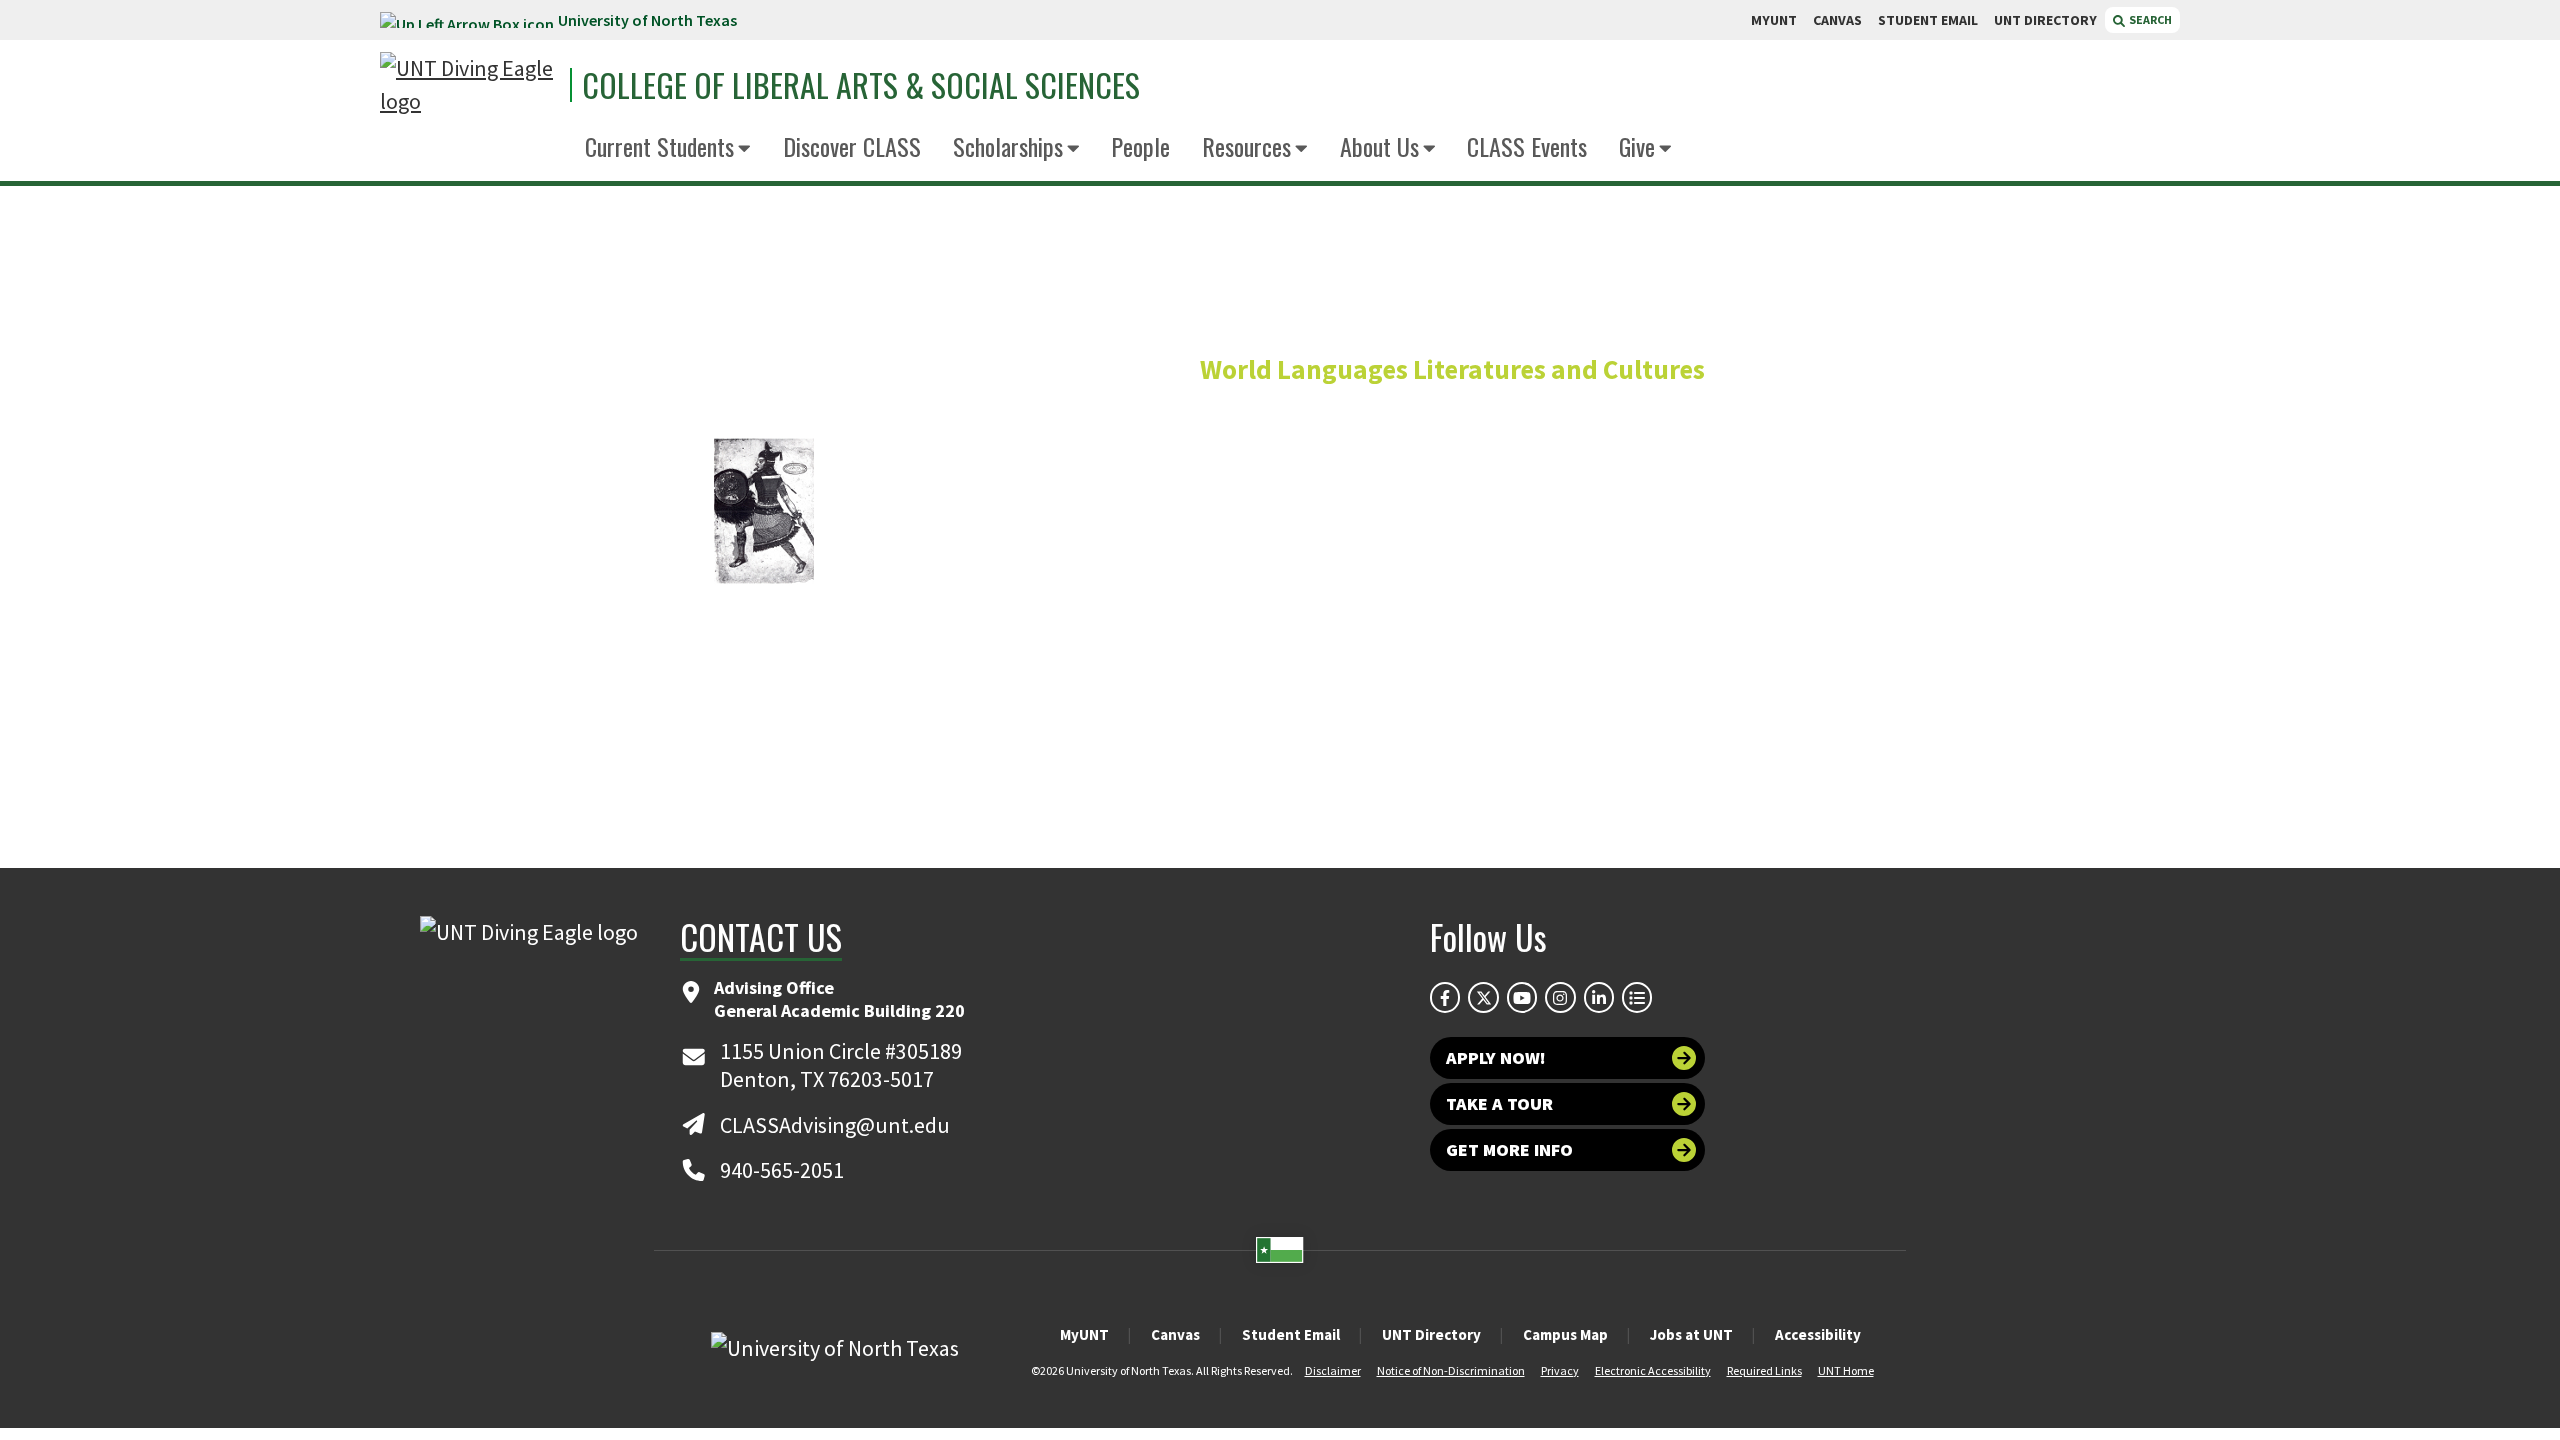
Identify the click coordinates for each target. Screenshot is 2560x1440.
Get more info (1509, 1149)
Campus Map (1565, 1334)
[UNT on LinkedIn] (1599, 997)
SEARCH (2149, 19)
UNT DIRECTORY (2045, 20)
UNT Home (1846, 1370)
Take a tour (1499, 1103)
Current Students (659, 146)
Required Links (1764, 1370)
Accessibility (1818, 1334)
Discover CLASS (852, 146)
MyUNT (1084, 1334)
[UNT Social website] (1637, 997)
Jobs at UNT (1691, 1334)
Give (1637, 146)
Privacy (1560, 1370)
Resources (1246, 146)
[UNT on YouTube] (1522, 997)
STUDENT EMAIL (1928, 20)
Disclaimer (1333, 1370)
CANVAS (1837, 20)
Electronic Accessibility (1653, 1370)
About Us (1379, 146)
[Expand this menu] (744, 149)
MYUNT (1774, 20)
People (1140, 146)
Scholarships (1008, 146)
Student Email (1291, 1334)
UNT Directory (1431, 1334)
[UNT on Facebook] (1445, 997)
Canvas (1175, 1334)
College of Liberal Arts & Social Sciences (861, 85)
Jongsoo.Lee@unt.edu (1710, 625)
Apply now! (1496, 1057)
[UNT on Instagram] (1560, 997)
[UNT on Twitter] (1483, 997)
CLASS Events (1527, 146)
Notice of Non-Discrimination (1451, 1370)
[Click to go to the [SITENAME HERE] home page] (470, 85)
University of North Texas (647, 20)
